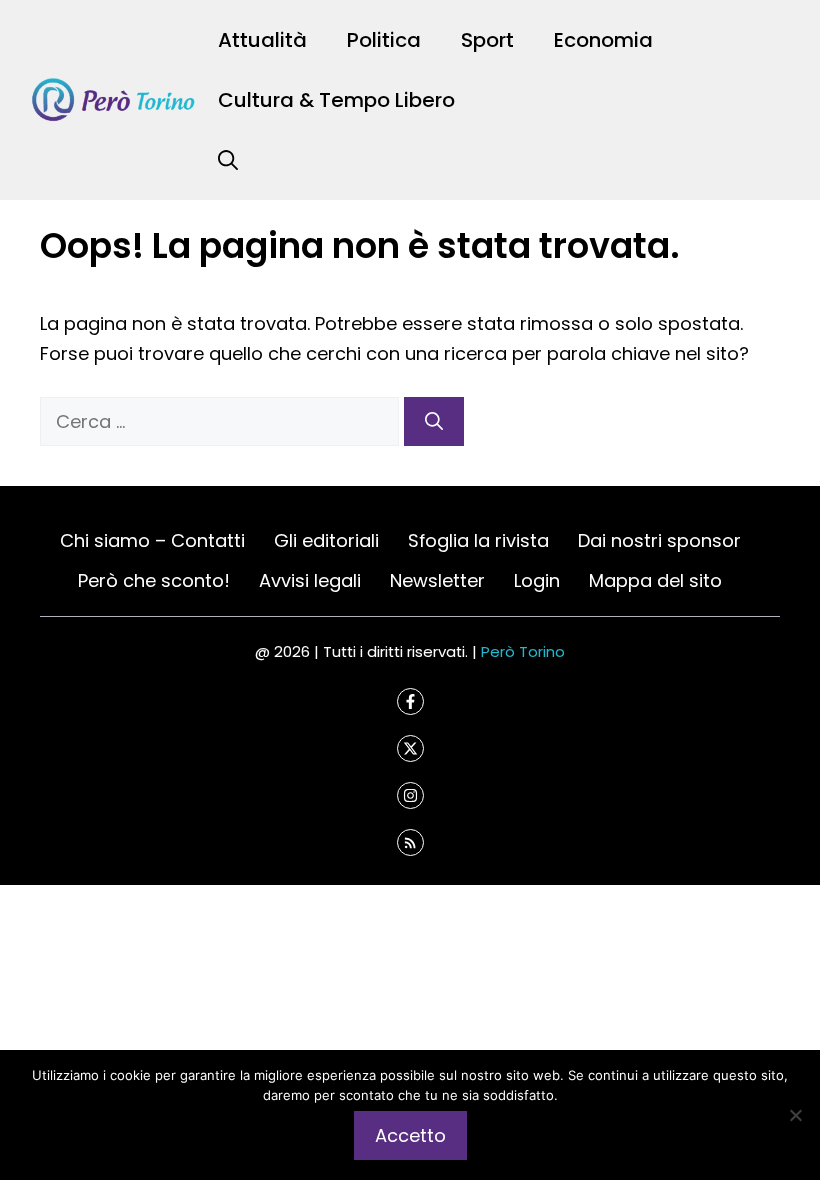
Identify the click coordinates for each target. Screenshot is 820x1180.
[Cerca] (434, 421)
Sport (487, 40)
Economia (603, 40)
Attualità (262, 40)
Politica (384, 40)
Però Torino (523, 651)
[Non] (795, 1115)
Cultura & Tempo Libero (336, 100)
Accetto (410, 1135)
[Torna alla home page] (114, 98)
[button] (228, 160)
